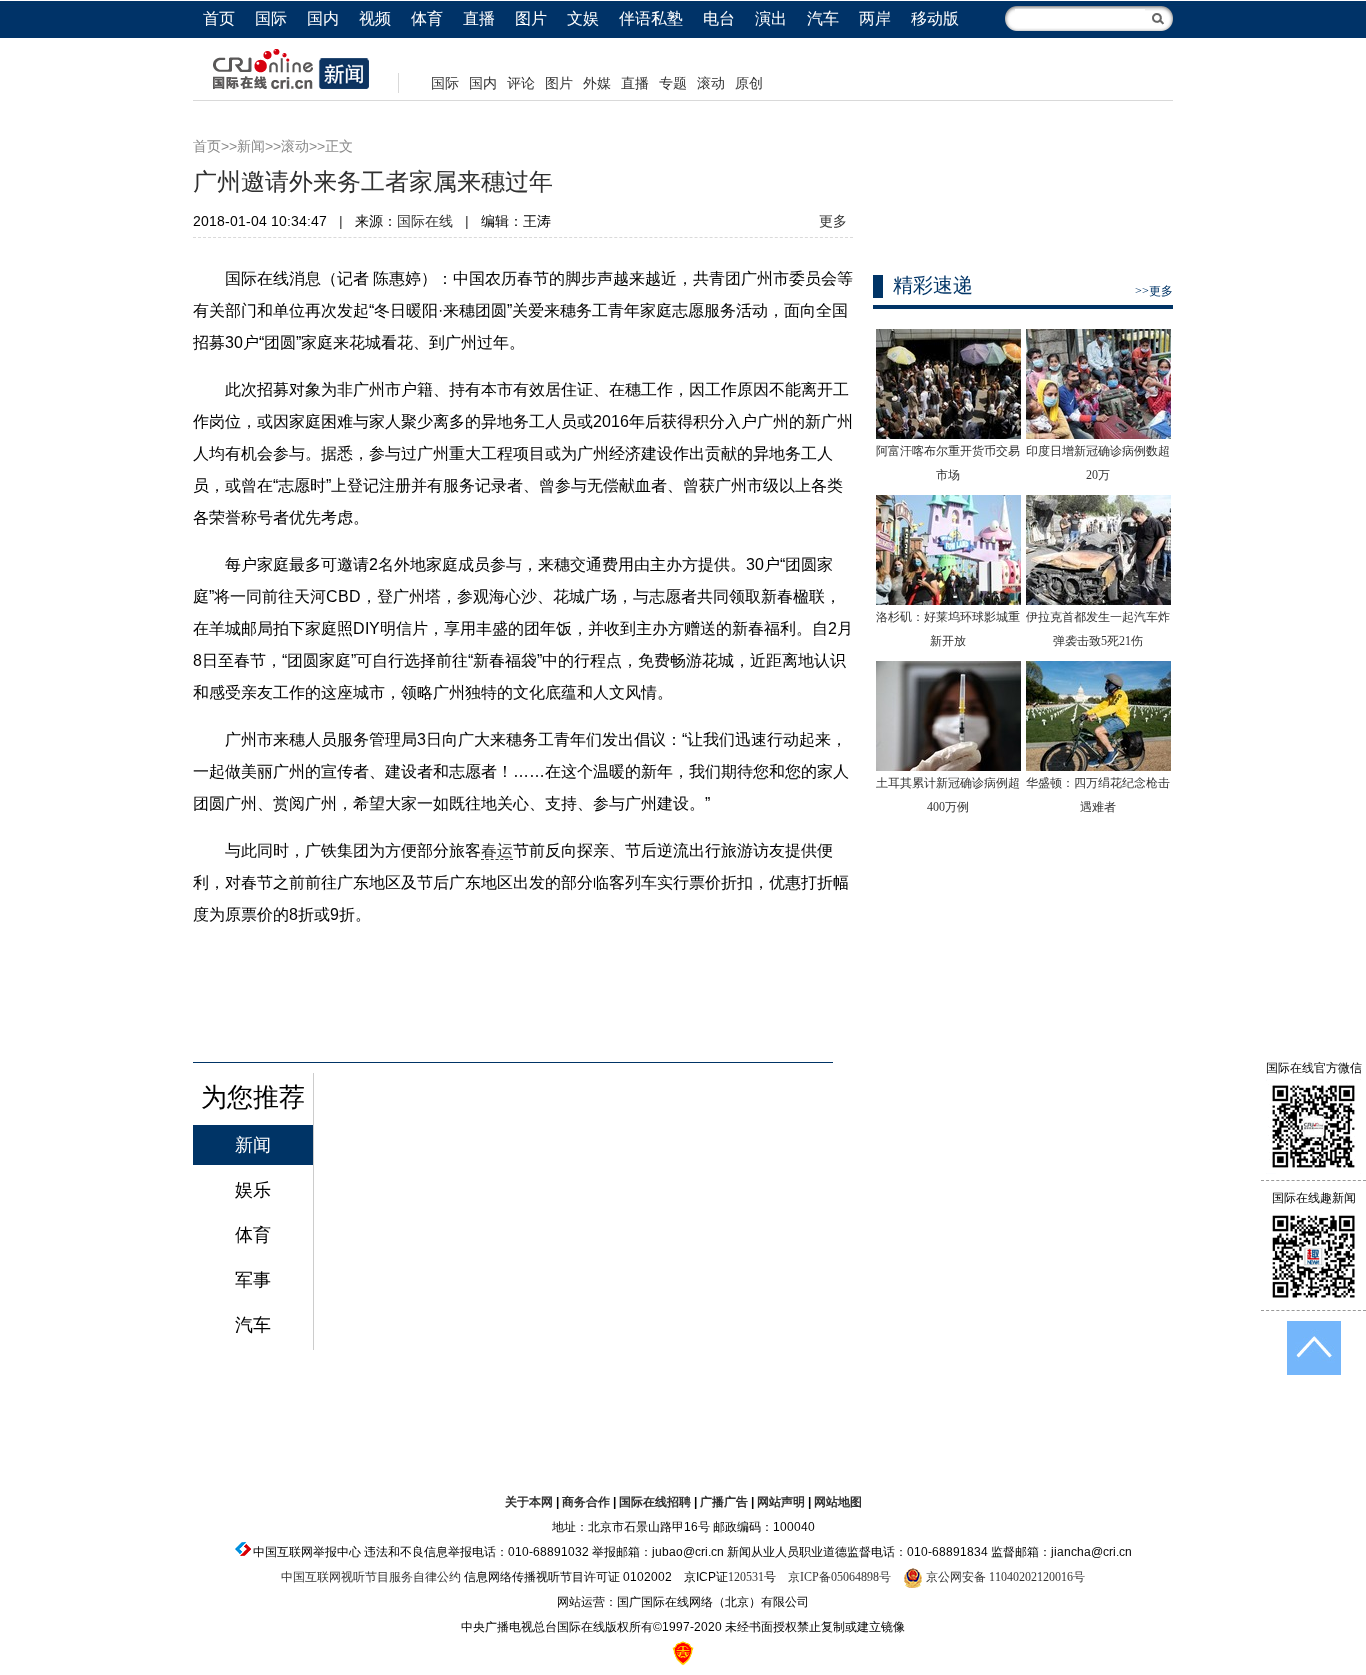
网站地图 (838, 1502)
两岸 (875, 18)
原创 (749, 83)
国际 (271, 18)
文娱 (583, 18)
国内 (323, 18)
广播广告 (724, 1502)
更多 (833, 221)
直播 (479, 18)
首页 (219, 18)
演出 (771, 18)
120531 (746, 1577)
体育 (427, 18)
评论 (521, 83)
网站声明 (781, 1502)
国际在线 (425, 221)
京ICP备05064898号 (839, 1577)
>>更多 (1154, 291)
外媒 (597, 83)
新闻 (251, 146)
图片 (531, 18)
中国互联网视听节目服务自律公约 (371, 1577)
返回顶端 (1314, 1348)
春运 (497, 850)
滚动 (711, 83)
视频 (375, 18)
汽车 (823, 18)
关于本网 (529, 1502)
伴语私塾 (651, 18)
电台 (719, 18)
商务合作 (586, 1502)
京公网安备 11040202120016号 (1004, 1577)
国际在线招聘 (655, 1502)
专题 (673, 83)
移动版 (935, 18)
